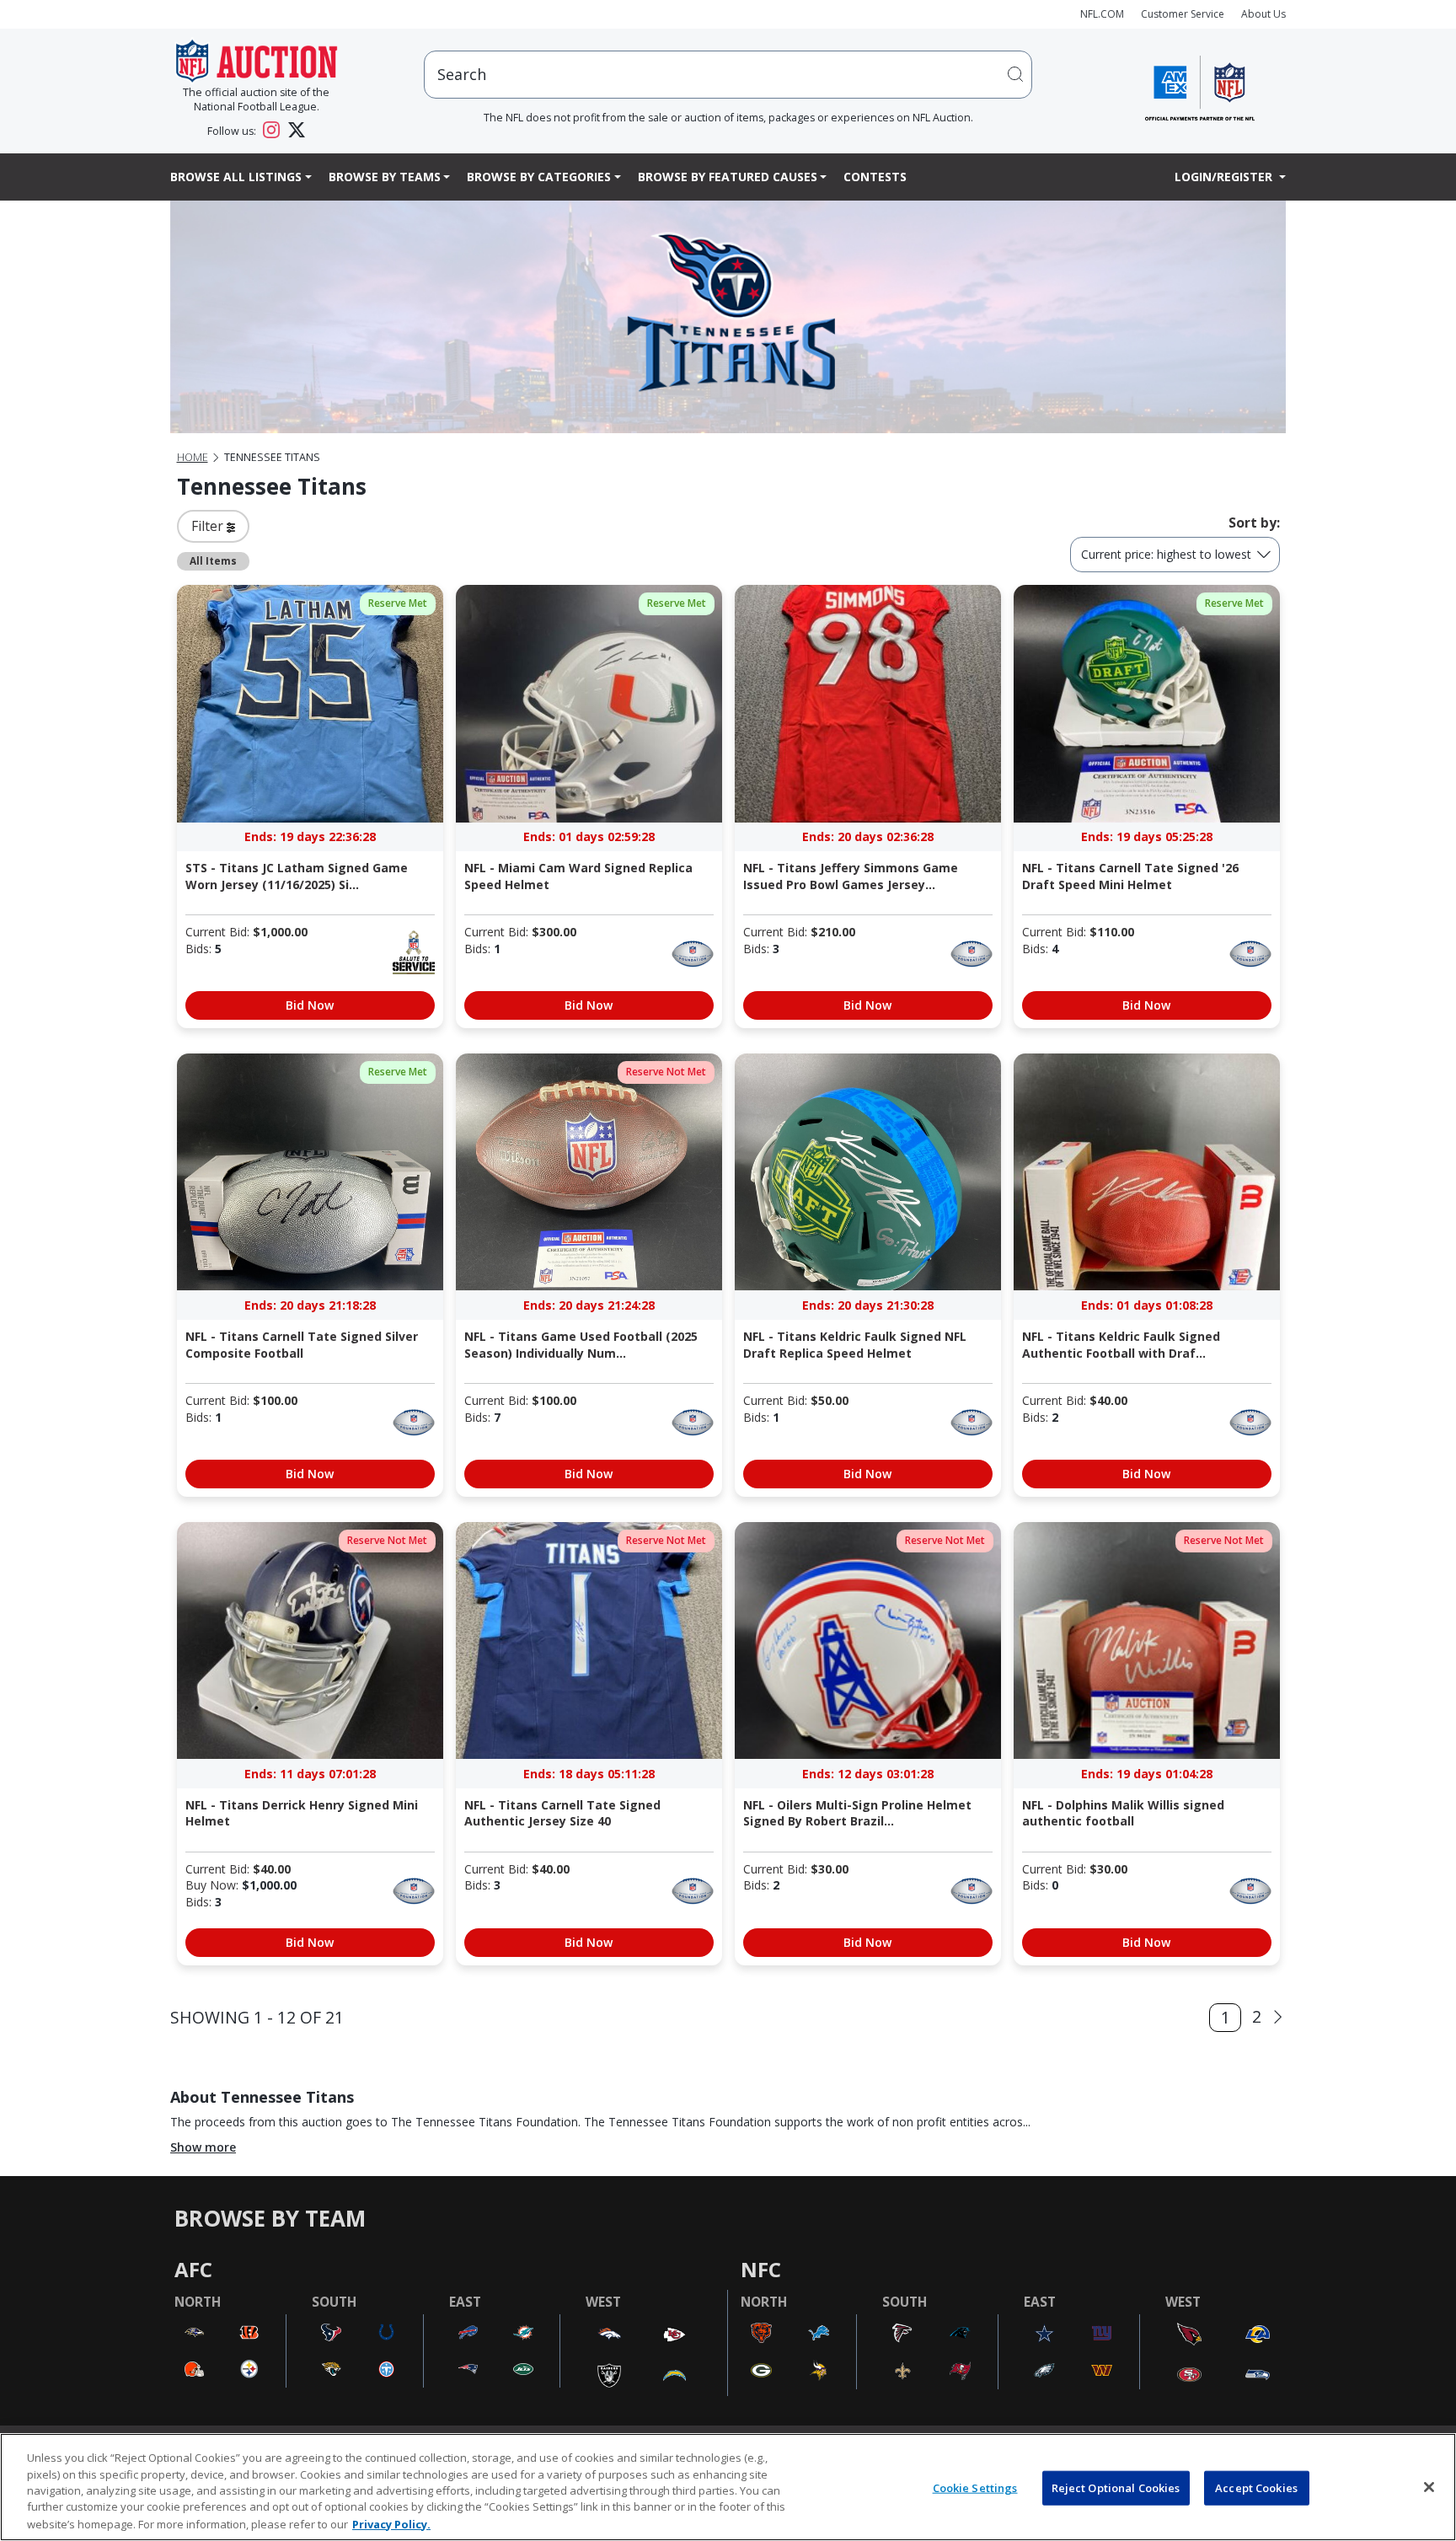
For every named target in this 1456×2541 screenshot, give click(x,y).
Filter (209, 526)
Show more (203, 2147)
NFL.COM (1102, 14)
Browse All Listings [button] (236, 177)
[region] (728, 2487)
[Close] (1429, 2487)
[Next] (1278, 2017)
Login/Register (1225, 177)
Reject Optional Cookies (1116, 2488)
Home (193, 457)
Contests (875, 177)
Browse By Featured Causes (728, 177)
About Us (1263, 14)
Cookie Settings (975, 2488)
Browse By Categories (539, 177)
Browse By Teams (385, 177)
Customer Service (1183, 14)
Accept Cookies (1256, 2488)
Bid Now (310, 1005)
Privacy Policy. (391, 2523)
